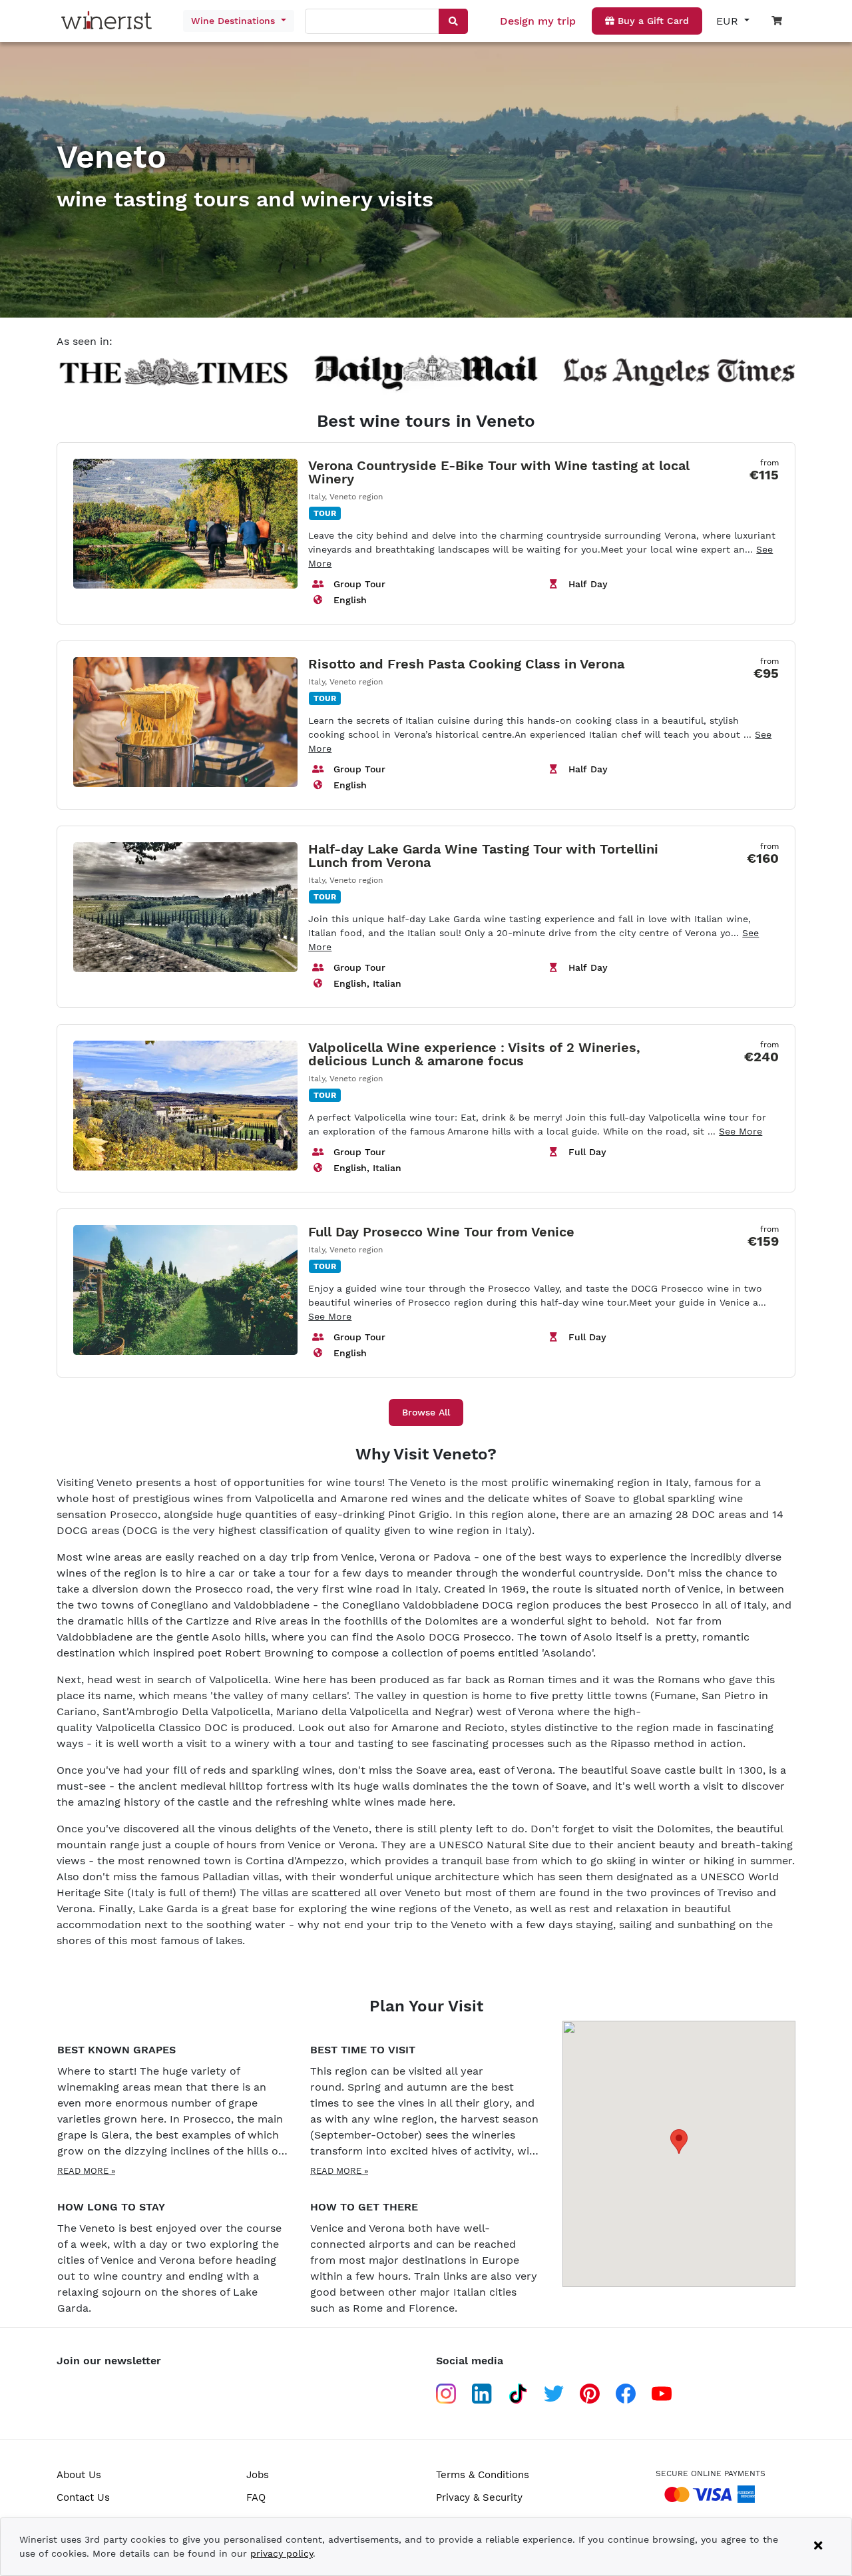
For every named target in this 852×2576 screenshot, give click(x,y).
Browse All (426, 1412)
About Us (79, 2475)
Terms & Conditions (483, 2475)
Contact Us (83, 2497)
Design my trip (538, 21)
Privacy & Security (479, 2497)
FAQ (256, 2497)
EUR (729, 21)
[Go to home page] (110, 21)
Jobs (258, 2475)
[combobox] (373, 22)
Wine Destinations (235, 21)
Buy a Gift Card (652, 21)
